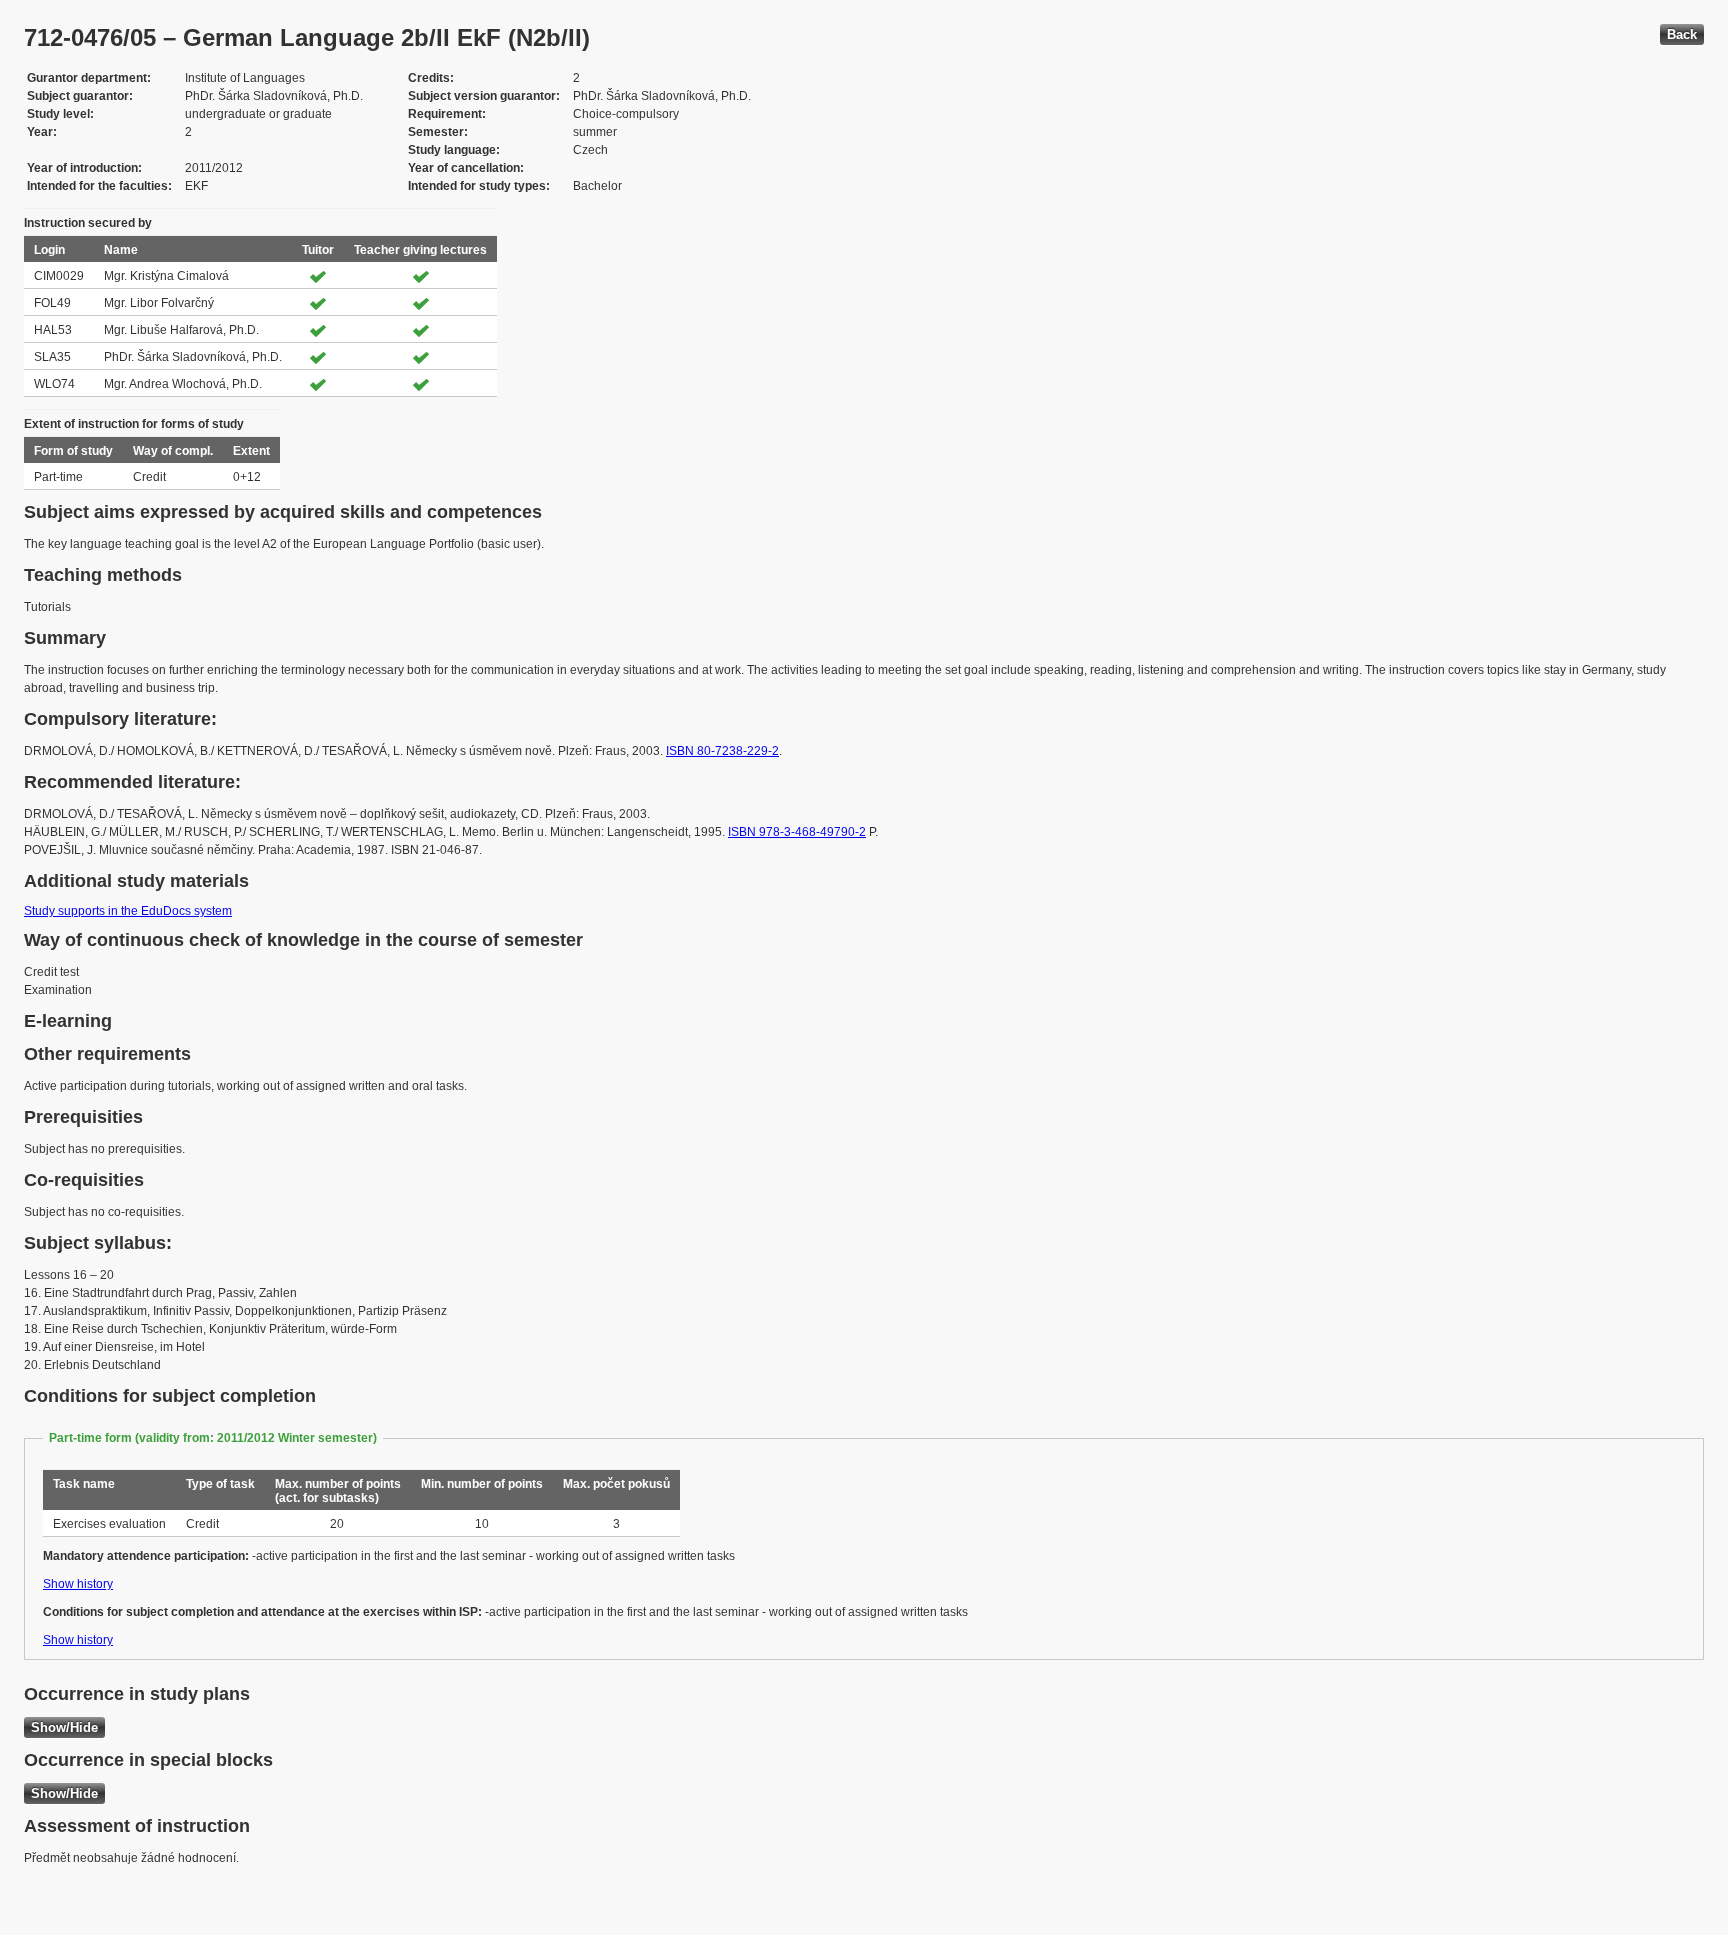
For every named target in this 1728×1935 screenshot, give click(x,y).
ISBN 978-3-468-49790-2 (797, 832)
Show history (78, 1584)
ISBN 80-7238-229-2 (722, 751)
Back (1682, 34)
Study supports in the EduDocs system (128, 911)
